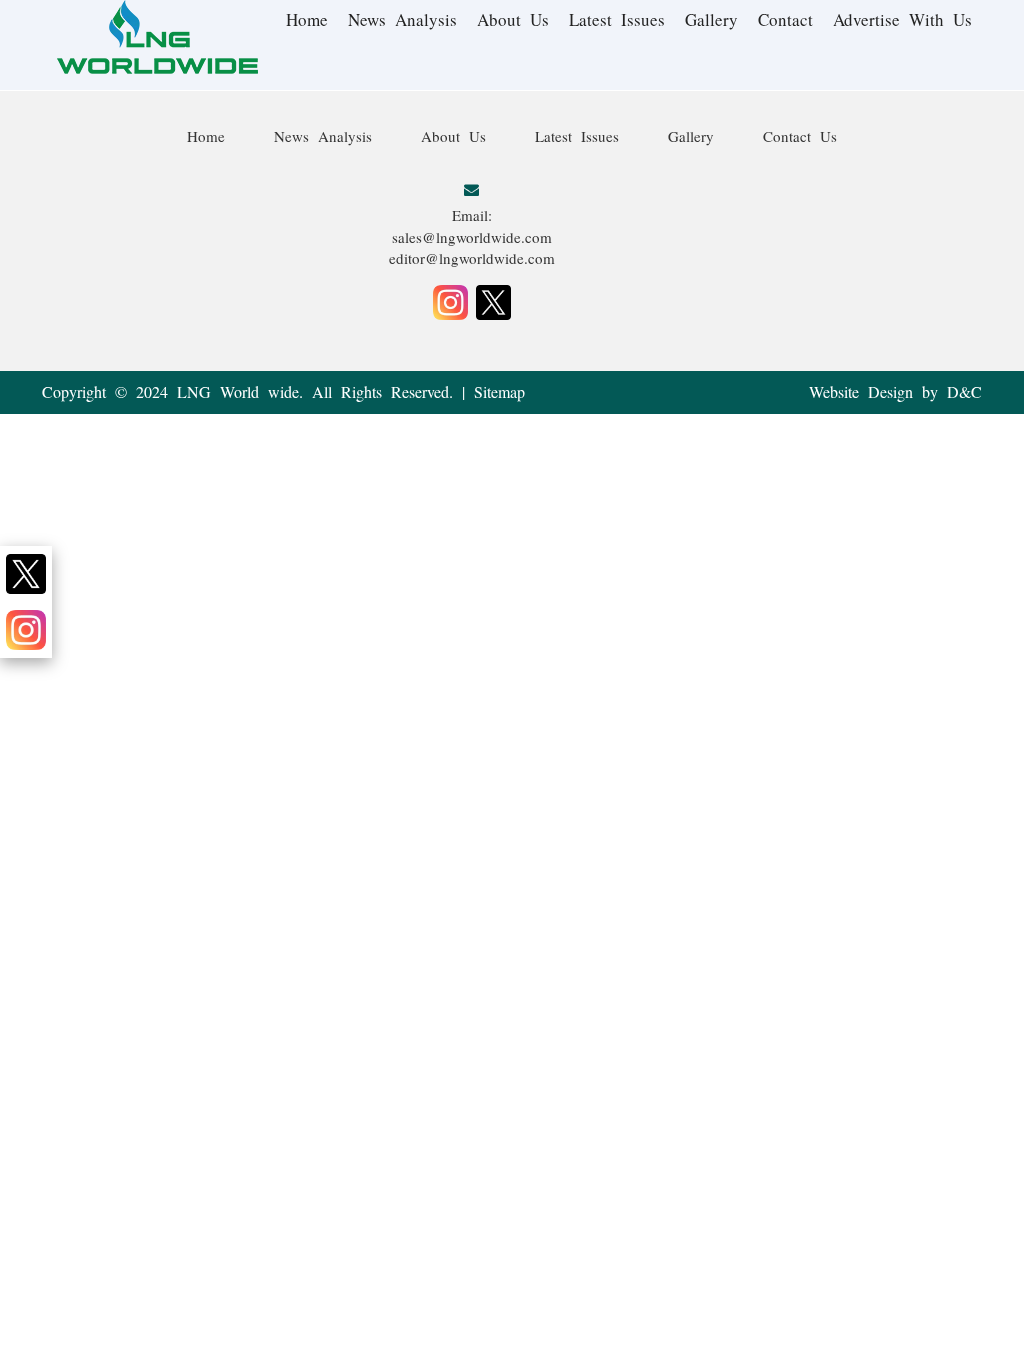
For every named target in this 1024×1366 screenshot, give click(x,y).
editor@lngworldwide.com (472, 258)
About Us (513, 19)
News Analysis (402, 19)
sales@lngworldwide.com (472, 237)
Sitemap (499, 391)
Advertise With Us (902, 19)
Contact (785, 19)
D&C (964, 391)
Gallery (711, 19)
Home (307, 19)
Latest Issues (617, 19)
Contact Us (800, 136)
